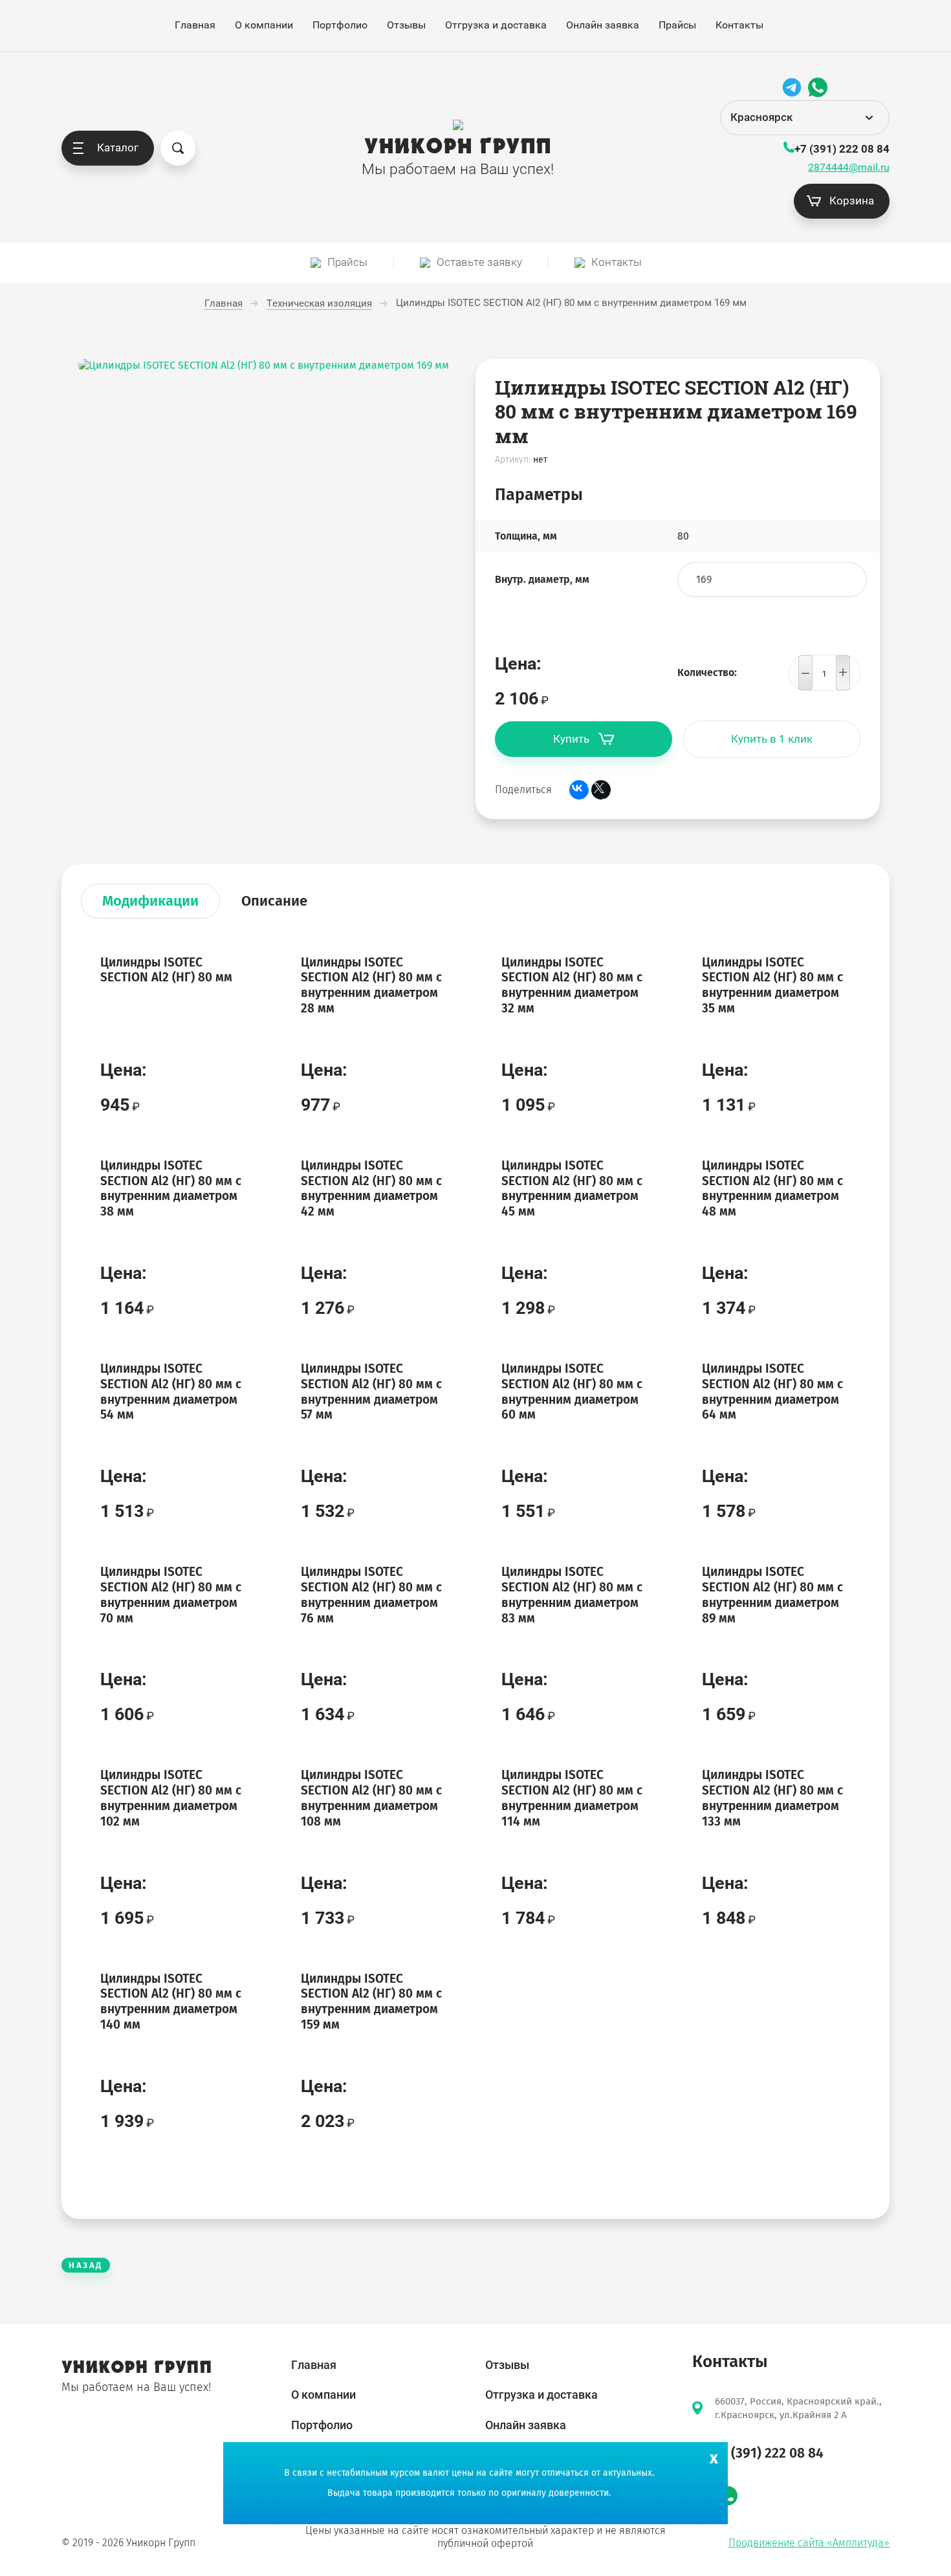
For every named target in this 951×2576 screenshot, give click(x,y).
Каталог (118, 147)
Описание (274, 901)
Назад (86, 2265)
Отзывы (406, 25)
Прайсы (677, 25)
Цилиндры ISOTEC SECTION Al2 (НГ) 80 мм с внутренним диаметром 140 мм (171, 2002)
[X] (601, 790)
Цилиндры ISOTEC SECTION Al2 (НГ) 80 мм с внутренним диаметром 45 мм (572, 1188)
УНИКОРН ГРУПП (458, 147)
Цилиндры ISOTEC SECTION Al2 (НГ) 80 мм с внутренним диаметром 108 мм (371, 1798)
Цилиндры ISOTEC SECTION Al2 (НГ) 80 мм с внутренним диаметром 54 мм (171, 1392)
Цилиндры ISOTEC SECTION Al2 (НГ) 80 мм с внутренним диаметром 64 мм (772, 1392)
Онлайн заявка (603, 25)
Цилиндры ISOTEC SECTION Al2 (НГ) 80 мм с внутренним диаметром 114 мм (572, 1798)
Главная (195, 25)
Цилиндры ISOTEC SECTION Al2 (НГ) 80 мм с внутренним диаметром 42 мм (371, 1188)
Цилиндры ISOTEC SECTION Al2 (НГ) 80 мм (166, 970)
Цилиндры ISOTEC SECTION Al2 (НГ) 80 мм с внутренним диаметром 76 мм (371, 1595)
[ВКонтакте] (579, 790)
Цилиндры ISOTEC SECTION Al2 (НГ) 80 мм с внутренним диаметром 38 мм (171, 1188)
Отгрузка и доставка (496, 25)
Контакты (739, 25)
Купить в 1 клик (772, 739)
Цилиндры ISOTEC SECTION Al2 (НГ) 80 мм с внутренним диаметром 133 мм (772, 1798)
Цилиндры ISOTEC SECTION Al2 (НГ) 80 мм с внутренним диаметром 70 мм (171, 1595)
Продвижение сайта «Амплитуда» (809, 2543)
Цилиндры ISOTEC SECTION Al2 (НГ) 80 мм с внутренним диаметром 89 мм (772, 1595)
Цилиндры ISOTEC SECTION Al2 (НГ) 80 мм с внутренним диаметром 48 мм (772, 1188)
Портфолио (340, 25)
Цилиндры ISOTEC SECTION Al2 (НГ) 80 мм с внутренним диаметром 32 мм (572, 985)
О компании (264, 25)
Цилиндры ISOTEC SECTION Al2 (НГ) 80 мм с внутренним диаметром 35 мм (772, 985)
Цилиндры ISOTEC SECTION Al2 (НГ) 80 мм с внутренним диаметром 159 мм (371, 2002)
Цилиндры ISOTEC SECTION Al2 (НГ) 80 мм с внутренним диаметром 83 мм (572, 1595)
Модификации (150, 901)
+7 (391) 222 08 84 (842, 149)
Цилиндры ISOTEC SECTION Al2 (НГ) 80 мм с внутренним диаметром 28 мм (371, 985)
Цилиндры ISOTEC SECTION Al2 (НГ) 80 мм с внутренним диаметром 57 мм (371, 1392)
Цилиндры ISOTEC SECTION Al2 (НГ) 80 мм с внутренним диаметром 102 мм (171, 1798)
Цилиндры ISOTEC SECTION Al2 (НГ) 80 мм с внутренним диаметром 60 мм (572, 1392)
